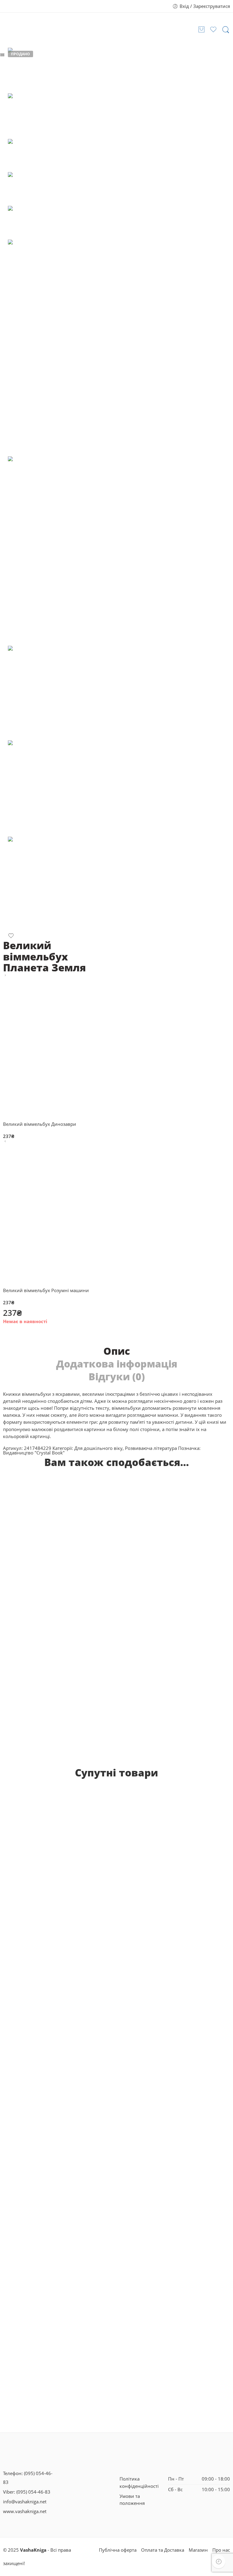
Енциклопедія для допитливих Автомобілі (157, 1637)
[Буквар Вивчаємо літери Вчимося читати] (56, 1869)
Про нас (221, 2550)
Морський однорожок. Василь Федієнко (160, 1956)
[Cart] (201, 29)
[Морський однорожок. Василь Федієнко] (160, 1867)
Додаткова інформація (117, 1364)
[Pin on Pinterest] (27, 1335)
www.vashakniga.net (25, 2511)
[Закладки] (11, 937)
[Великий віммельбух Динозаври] (5, 975)
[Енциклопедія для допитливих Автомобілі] (157, 1553)
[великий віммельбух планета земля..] (73, 693)
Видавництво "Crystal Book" (34, 1453)
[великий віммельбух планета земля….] (73, 885)
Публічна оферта (118, 2550)
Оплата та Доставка (163, 2550)
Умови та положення (132, 2500)
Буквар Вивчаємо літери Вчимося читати (56, 1960)
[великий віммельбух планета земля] (22, 70)
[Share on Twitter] (5, 1335)
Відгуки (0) (117, 1377)
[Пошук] (226, 30)
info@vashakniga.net (25, 2502)
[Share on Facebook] (16, 1335)
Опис (117, 1351)
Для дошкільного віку (98, 1448)
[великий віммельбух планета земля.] (73, 551)
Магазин (198, 2550)
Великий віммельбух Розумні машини (53, 1637)
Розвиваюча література (151, 1448)
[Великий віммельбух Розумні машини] (5, 1141)
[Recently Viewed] (219, 2562)
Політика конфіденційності (139, 2482)
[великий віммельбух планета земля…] (73, 788)
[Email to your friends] (39, 1335)
